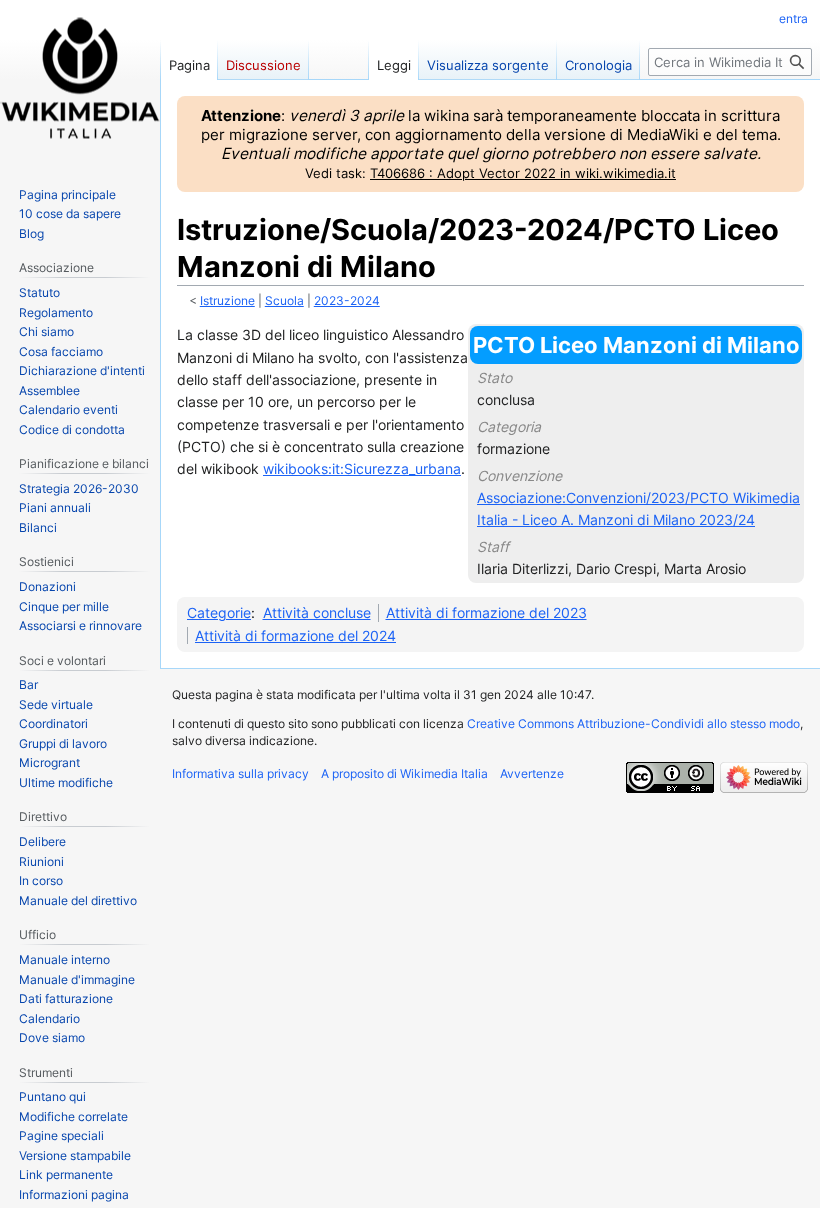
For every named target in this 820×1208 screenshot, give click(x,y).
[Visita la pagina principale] (80, 80)
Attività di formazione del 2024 (295, 635)
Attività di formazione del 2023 (486, 612)
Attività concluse (317, 612)
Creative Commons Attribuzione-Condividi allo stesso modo (633, 723)
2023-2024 (347, 301)
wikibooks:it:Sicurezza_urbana (362, 468)
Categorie (219, 612)
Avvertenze (532, 773)
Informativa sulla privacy (240, 773)
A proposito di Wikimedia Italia (404, 773)
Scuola (284, 301)
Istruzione (227, 301)
